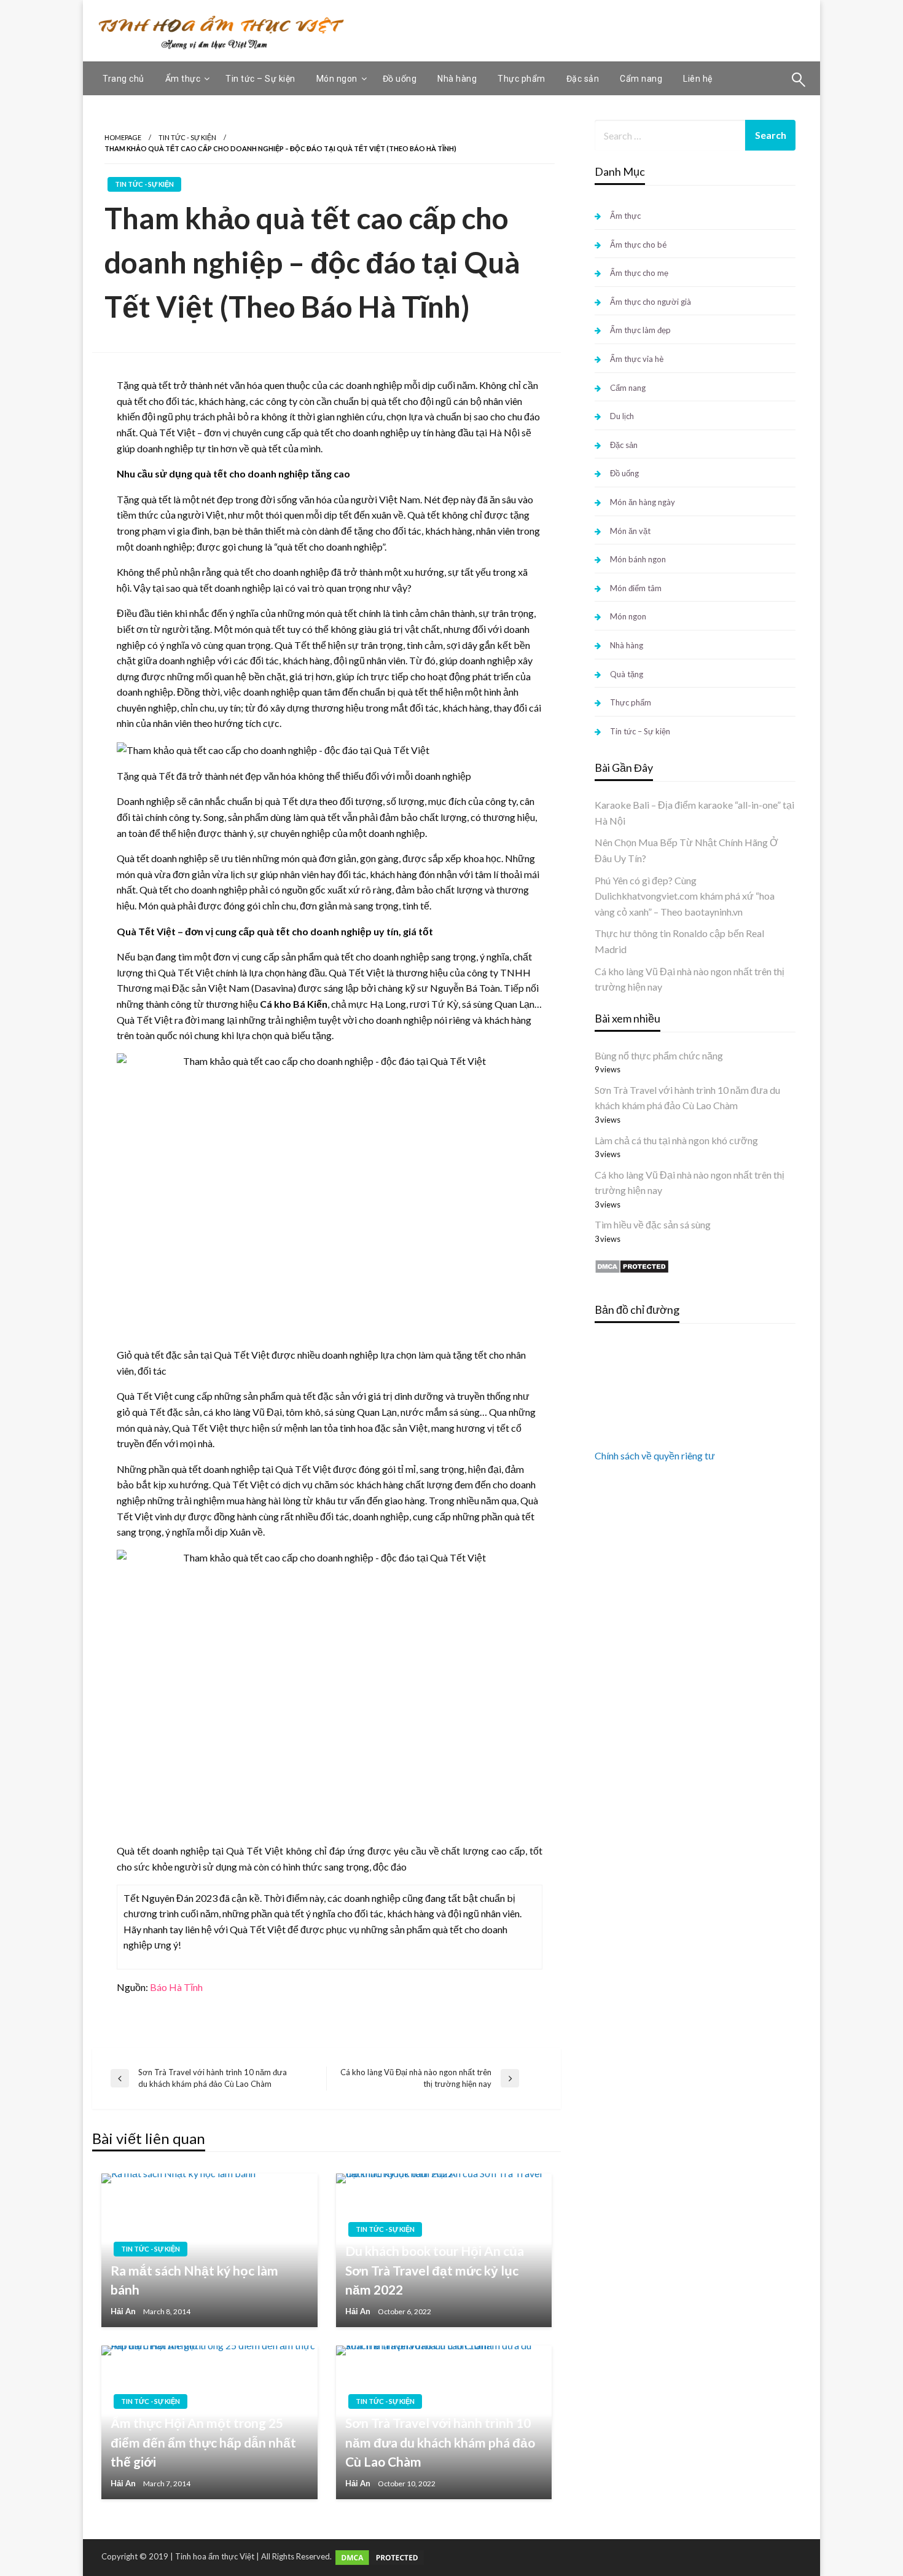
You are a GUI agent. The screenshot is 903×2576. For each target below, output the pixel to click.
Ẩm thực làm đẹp (640, 330)
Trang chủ (123, 79)
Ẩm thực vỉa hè (637, 359)
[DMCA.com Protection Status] (632, 1265)
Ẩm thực (183, 79)
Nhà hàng (457, 79)
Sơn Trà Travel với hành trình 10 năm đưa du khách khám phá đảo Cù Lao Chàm (440, 2442)
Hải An (123, 2311)
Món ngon (337, 79)
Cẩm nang (641, 79)
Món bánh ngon (638, 559)
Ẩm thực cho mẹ (639, 273)
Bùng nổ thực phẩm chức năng (659, 1055)
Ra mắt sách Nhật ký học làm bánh (194, 2280)
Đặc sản (583, 79)
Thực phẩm (522, 79)
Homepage (123, 137)
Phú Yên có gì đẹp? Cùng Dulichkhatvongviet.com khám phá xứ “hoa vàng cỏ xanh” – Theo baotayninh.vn (685, 896)
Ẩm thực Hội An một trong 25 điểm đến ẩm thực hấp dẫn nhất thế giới (203, 2442)
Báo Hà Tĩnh (176, 1987)
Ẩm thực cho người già (651, 302)
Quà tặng (627, 674)
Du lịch (622, 416)
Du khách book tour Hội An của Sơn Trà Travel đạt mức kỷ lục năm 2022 (435, 2270)
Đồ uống (400, 79)
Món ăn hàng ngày (643, 502)
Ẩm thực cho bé (638, 245)
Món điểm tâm (636, 588)
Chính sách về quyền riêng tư (655, 1455)
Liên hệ (698, 79)
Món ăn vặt (630, 531)
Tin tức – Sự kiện (260, 79)
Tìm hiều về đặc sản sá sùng (653, 1224)
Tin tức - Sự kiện (187, 137)
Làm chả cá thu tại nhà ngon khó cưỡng (676, 1140)
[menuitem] (123, 79)
